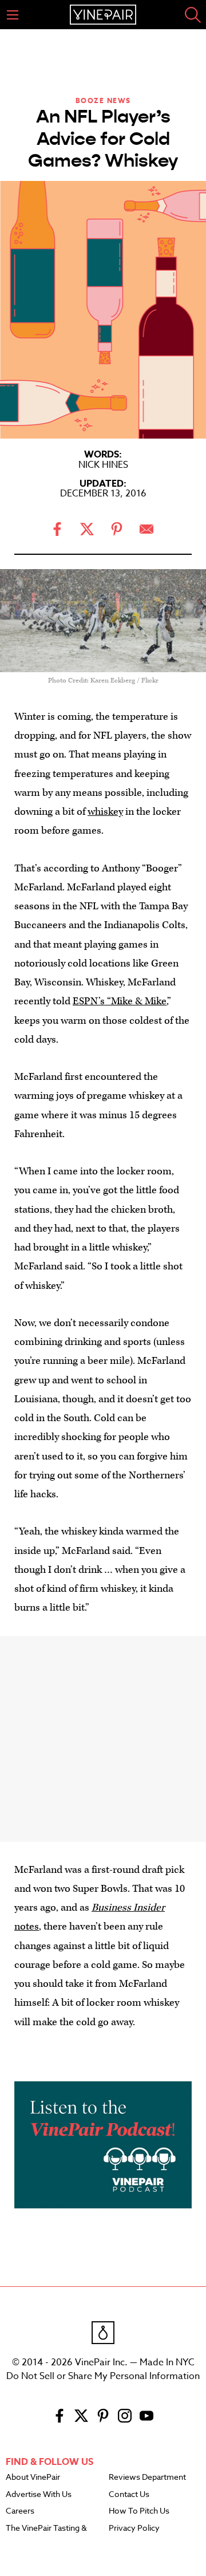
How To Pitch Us (139, 2511)
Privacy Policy (134, 2528)
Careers (20, 2511)
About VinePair (33, 2478)
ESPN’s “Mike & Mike (120, 1001)
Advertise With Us (39, 2495)
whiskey (105, 812)
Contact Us (129, 2495)
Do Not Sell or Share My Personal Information (103, 2376)
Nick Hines (103, 465)
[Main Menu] (13, 15)
